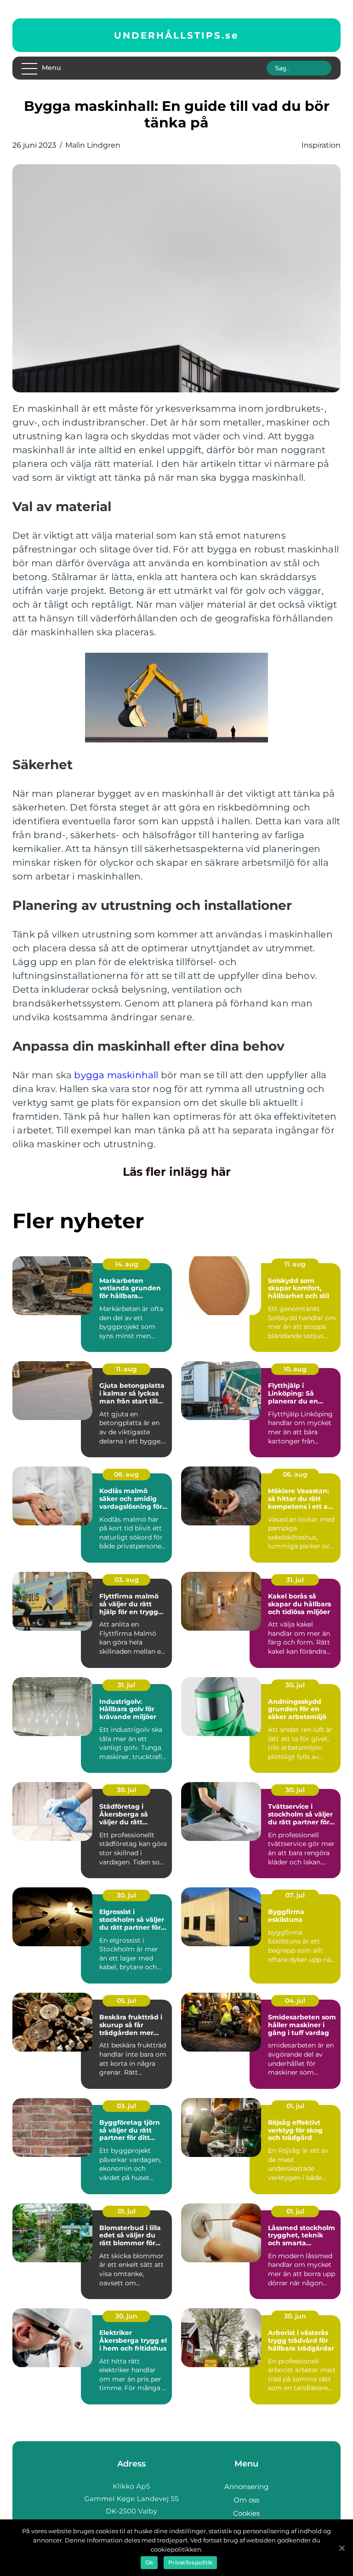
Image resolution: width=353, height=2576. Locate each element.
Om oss (246, 2500)
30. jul (295, 1685)
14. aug (127, 1264)
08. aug (126, 1474)
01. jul (295, 2106)
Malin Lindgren (93, 145)
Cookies (246, 2513)
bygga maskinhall (116, 1075)
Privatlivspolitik (190, 2562)
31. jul (295, 1580)
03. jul (126, 2106)
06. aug (295, 1474)
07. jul (295, 1895)
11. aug (295, 1264)
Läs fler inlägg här (177, 1172)
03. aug (127, 1580)
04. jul (295, 2001)
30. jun (126, 2316)
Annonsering (246, 2487)
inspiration (321, 145)
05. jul (126, 2001)
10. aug (295, 1369)
